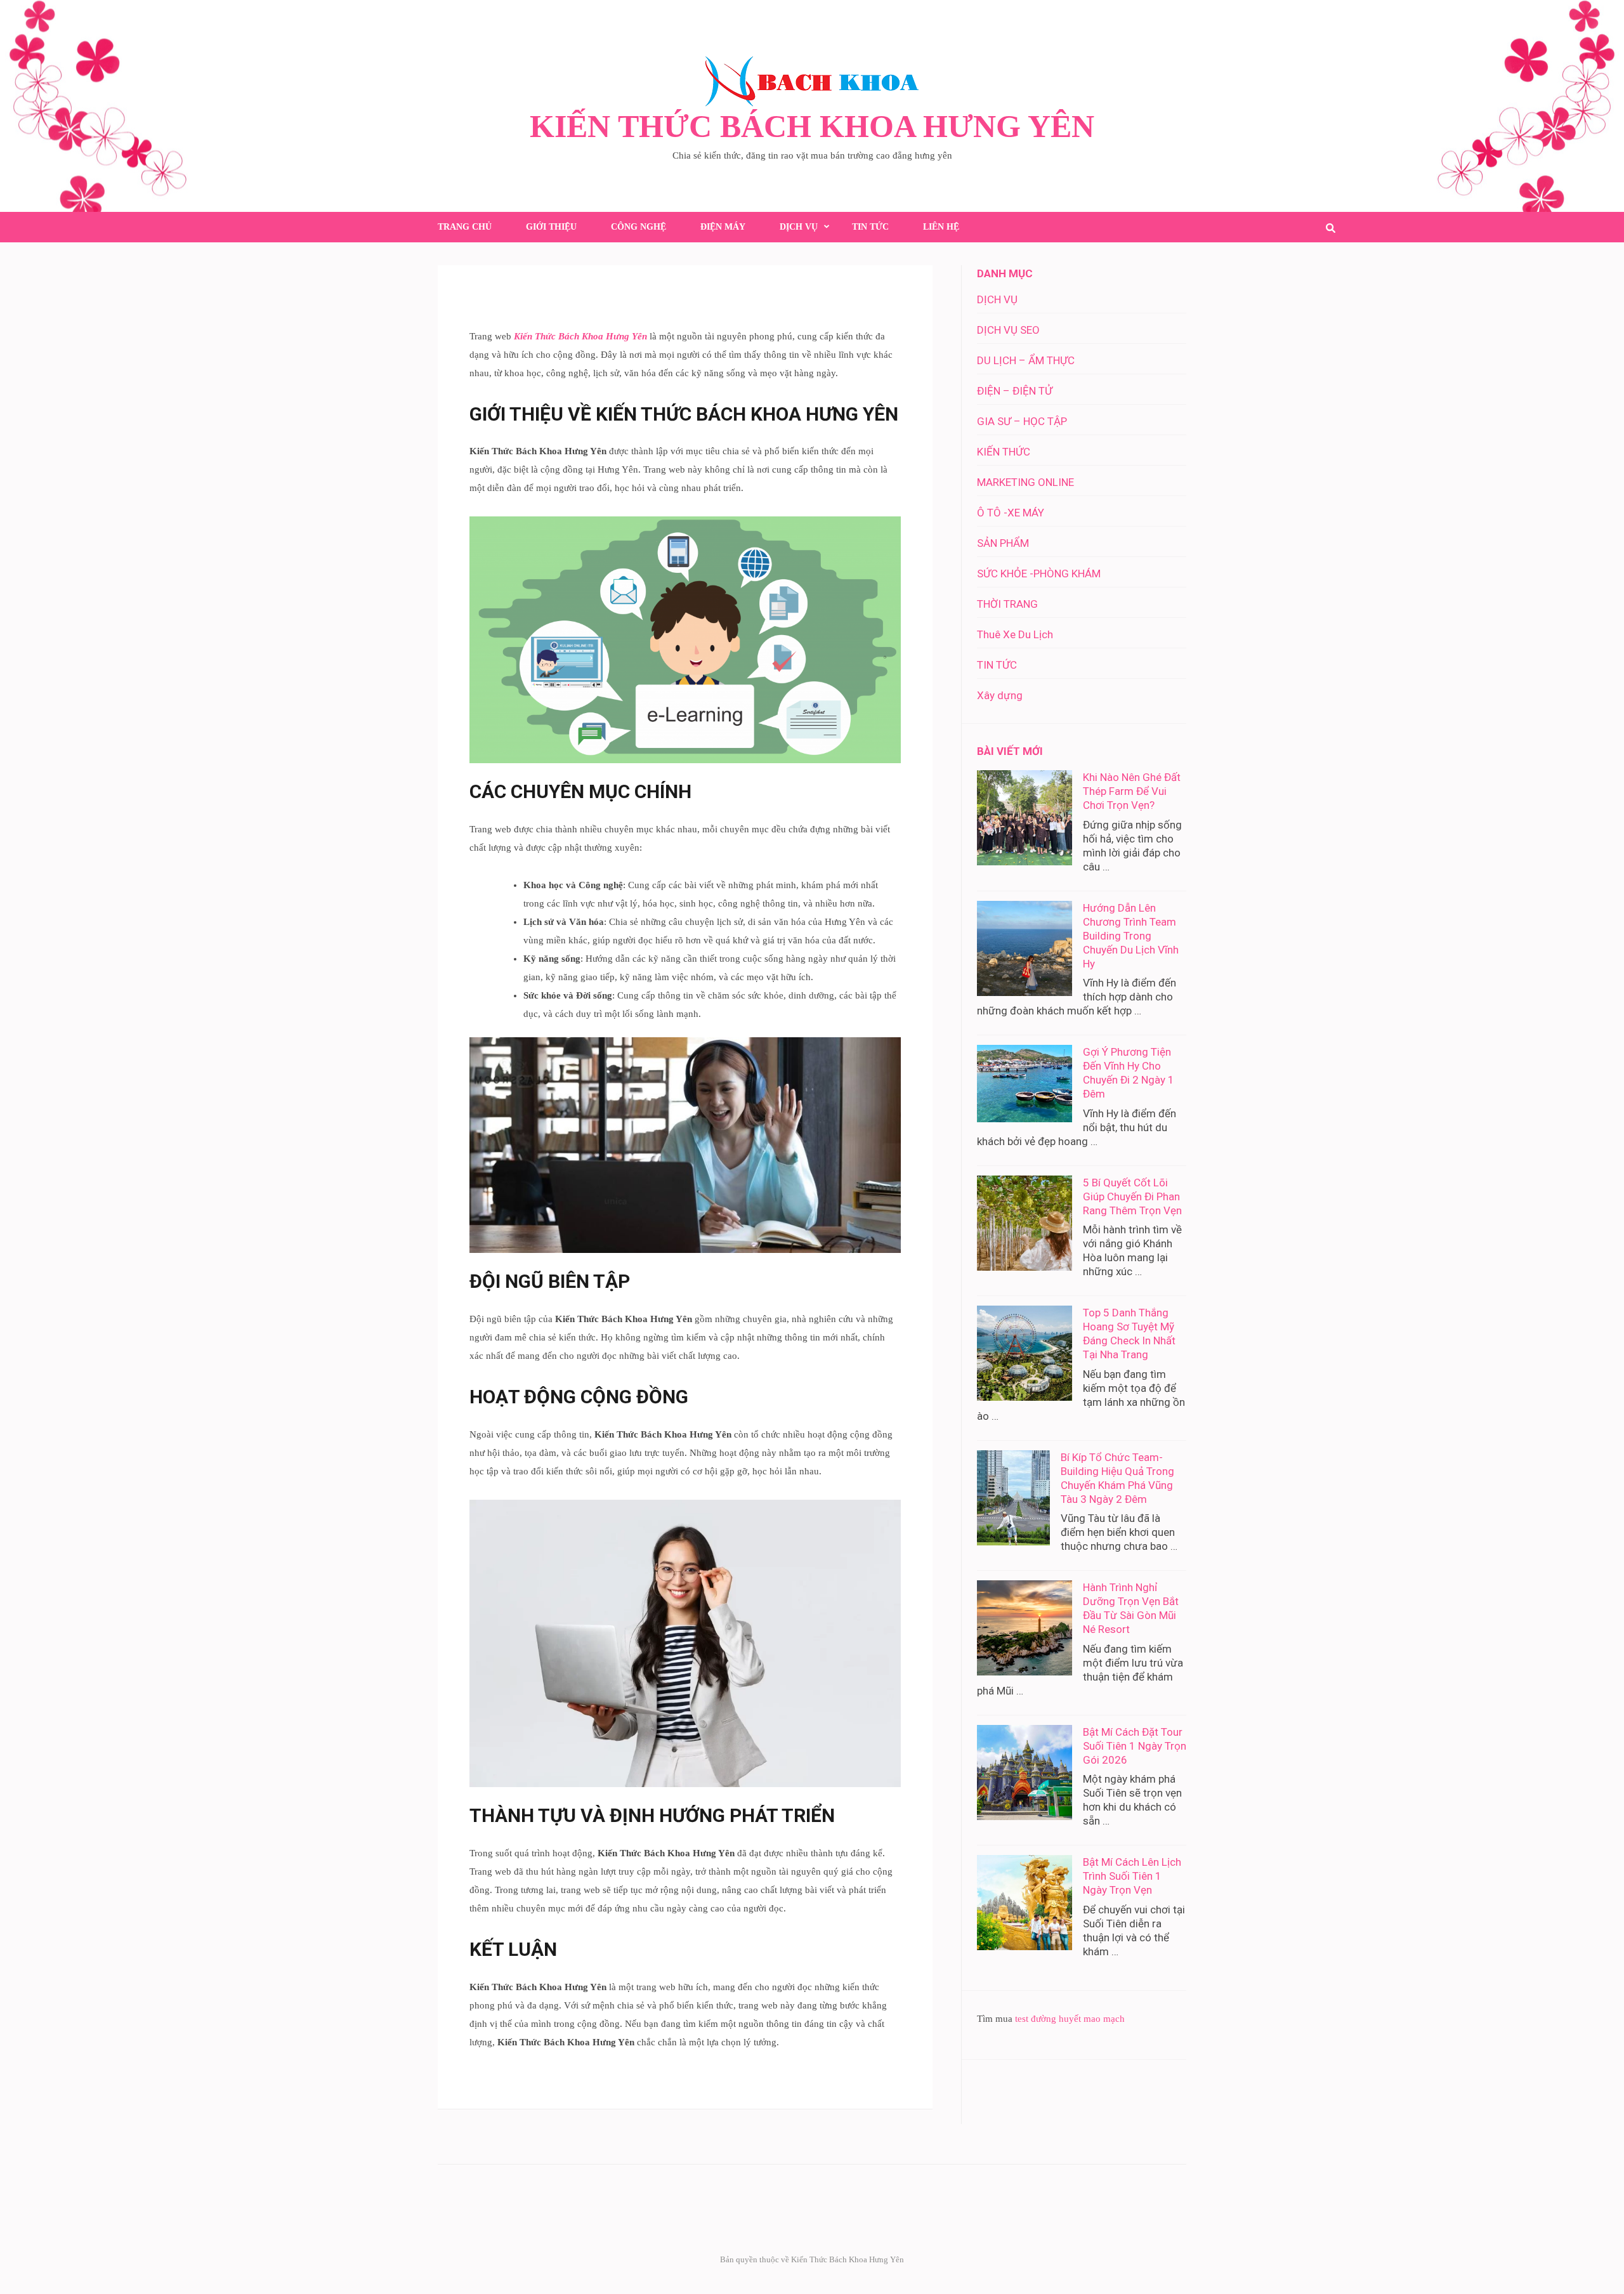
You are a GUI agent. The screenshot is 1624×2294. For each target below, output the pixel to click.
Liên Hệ (941, 227)
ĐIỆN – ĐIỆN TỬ (1015, 391)
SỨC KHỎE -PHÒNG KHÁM (1039, 573)
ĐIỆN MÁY (723, 227)
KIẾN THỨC (1004, 452)
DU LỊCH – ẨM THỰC (1026, 360)
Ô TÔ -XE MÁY (1011, 513)
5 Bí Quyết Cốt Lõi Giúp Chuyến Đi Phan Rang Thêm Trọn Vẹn (1132, 1196)
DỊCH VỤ (799, 227)
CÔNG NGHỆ (638, 227)
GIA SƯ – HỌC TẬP (1022, 421)
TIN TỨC (870, 227)
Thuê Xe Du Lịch (1015, 634)
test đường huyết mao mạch (1070, 2019)
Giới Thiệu (551, 227)
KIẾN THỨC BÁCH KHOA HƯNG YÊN (812, 126)
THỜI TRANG (1007, 604)
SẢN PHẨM (1003, 543)
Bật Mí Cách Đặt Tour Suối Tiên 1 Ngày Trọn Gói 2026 (1135, 1746)
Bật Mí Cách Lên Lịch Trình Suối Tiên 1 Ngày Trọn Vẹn (1132, 1876)
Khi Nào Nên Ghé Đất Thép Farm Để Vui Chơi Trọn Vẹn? (1132, 791)
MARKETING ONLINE (1025, 482)
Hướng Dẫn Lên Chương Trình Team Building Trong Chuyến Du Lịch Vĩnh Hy (1131, 936)
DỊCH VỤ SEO (1008, 330)
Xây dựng (1000, 695)
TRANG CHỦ (465, 227)
